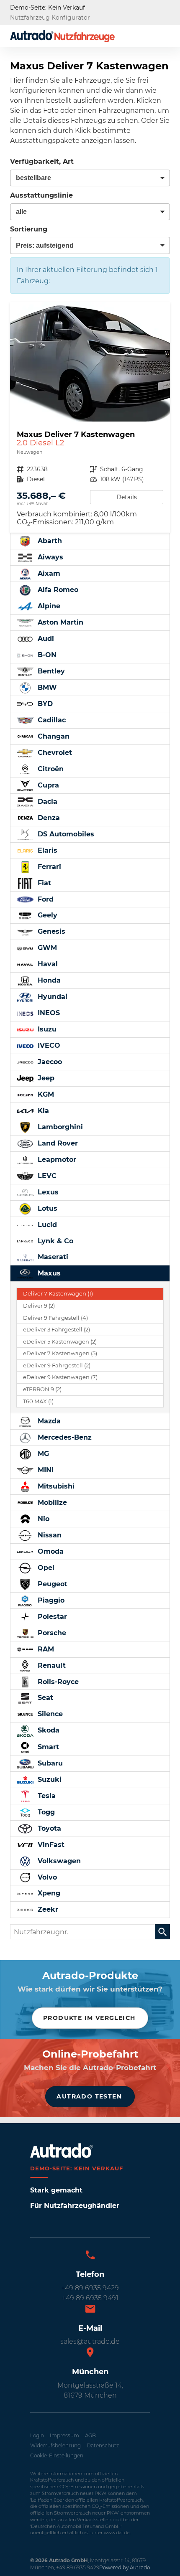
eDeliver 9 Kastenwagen (60, 1377)
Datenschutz (103, 2445)
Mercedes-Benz (64, 1437)
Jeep (45, 1078)
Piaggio (50, 1600)
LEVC (46, 1176)
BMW (46, 687)
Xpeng (48, 1893)
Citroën (50, 769)
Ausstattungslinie (41, 195)
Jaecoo (49, 1062)
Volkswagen (58, 1861)
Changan (53, 736)
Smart (47, 1747)
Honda (48, 980)
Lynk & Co (54, 1241)
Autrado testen (89, 2096)
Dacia (46, 802)
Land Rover (57, 1143)
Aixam (48, 573)
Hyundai (51, 997)
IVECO (48, 1045)
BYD (44, 704)
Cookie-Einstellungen (57, 2455)
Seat (44, 1698)
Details (127, 497)
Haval (47, 964)
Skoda (48, 1730)
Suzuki (49, 1780)
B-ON (46, 655)
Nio (42, 1519)
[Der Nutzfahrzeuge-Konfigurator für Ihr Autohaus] (62, 36)
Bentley (50, 671)
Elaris (46, 850)
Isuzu (46, 1029)
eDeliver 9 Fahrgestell (57, 1365)
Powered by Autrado (125, 2567)
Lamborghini (59, 1127)
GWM (46, 948)
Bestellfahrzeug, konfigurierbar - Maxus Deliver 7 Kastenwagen (90, 418)
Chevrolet (54, 753)
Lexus (47, 1192)
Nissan (49, 1535)
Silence (49, 1714)
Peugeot (51, 1584)
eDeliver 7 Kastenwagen (60, 1353)
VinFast (50, 1845)
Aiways (49, 557)
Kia (42, 1111)
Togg (45, 1812)
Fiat (43, 883)
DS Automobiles (65, 834)
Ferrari (48, 867)
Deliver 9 (39, 1306)
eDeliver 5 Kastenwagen (60, 1342)
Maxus (48, 1273)
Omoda (50, 1551)
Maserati (52, 1257)
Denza (48, 818)
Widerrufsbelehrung (55, 2445)
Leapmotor (56, 1160)
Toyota (48, 1828)
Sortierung (29, 229)
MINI (45, 1470)
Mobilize (51, 1503)
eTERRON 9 (42, 1389)
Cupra (47, 785)
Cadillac (51, 720)
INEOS (48, 1013)
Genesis (50, 931)
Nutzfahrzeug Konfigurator (50, 18)
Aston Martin (59, 622)
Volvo (46, 1877)
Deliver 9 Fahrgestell (55, 1318)
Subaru (49, 1763)
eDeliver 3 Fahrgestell (57, 1330)
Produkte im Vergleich (89, 2018)
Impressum (64, 2435)
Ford (45, 899)
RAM (45, 1649)
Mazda (48, 1421)
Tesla (46, 1796)
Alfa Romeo (57, 590)
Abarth (49, 541)
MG (42, 1454)
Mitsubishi (55, 1486)
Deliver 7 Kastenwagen (58, 1294)
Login (37, 2435)
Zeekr (47, 1909)
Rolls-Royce (57, 1682)
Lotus (46, 1208)
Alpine (48, 606)
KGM (45, 1094)
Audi (45, 639)
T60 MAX (38, 1401)
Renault (51, 1665)
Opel (45, 1568)
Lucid (46, 1225)
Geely (46, 915)
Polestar (51, 1617)
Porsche (51, 1633)
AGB (90, 2435)
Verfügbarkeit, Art (42, 161)
